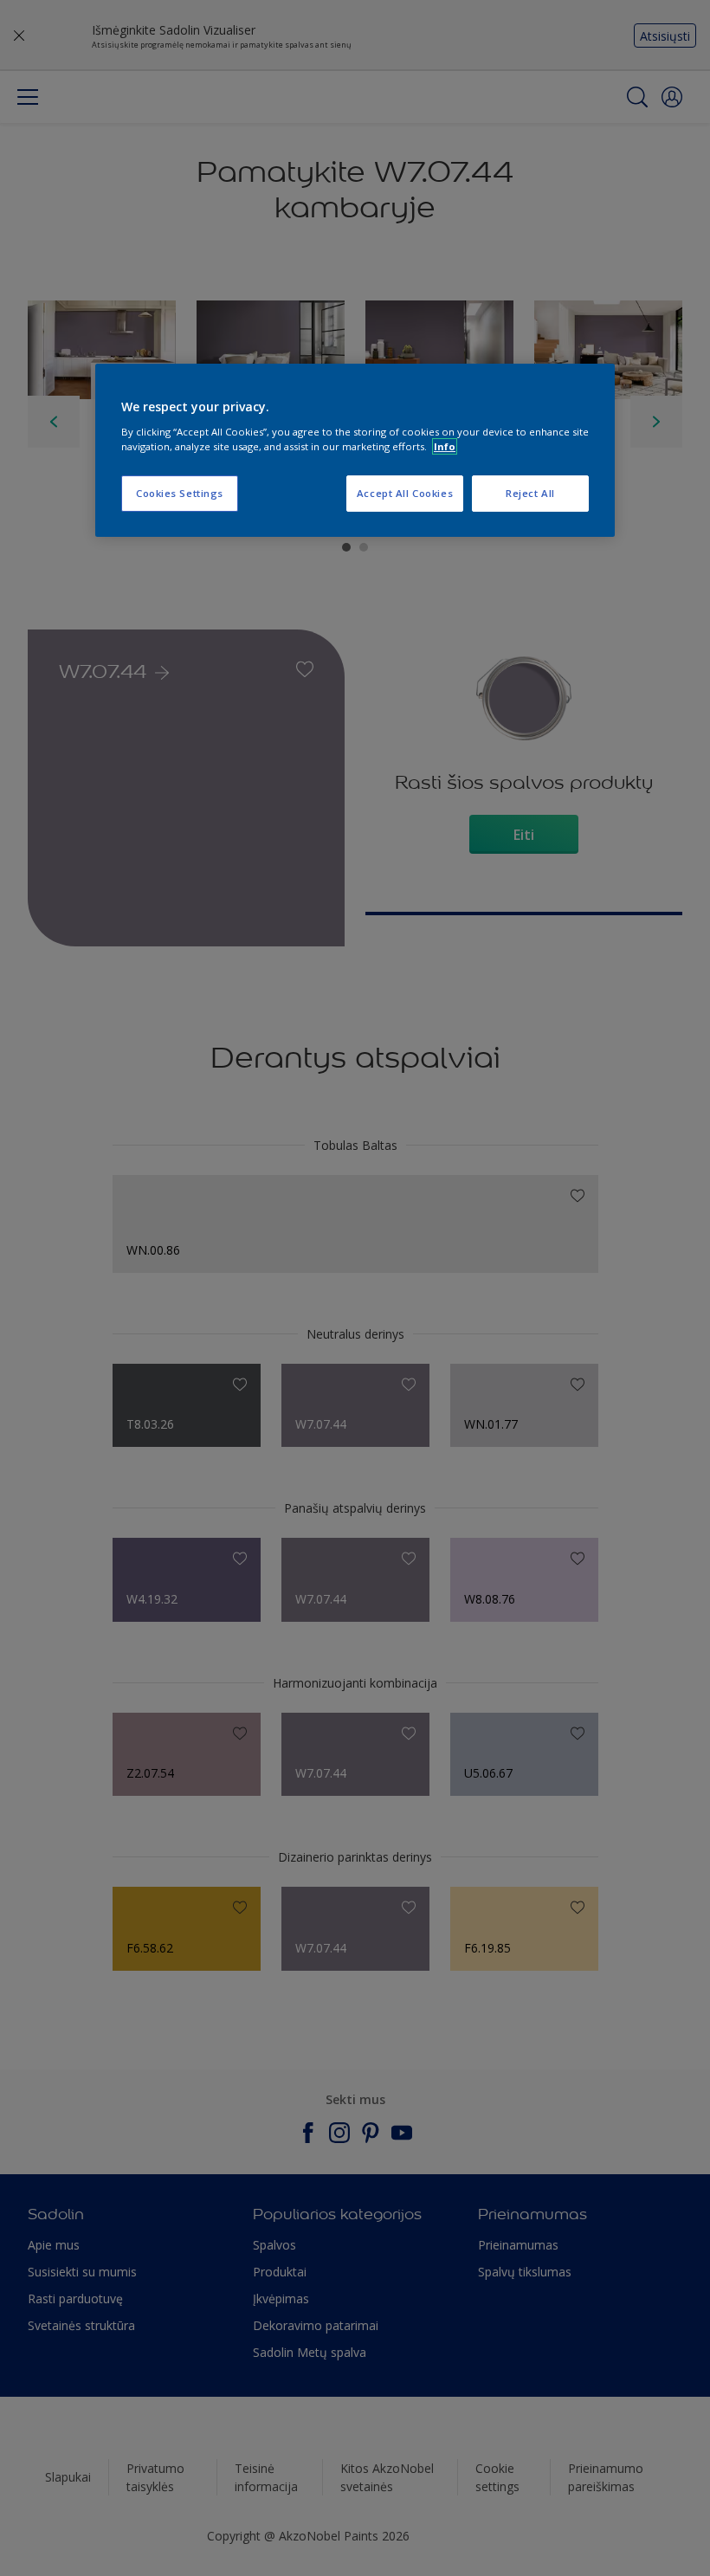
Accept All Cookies (405, 493)
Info (445, 446)
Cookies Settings (180, 493)
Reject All (530, 493)
